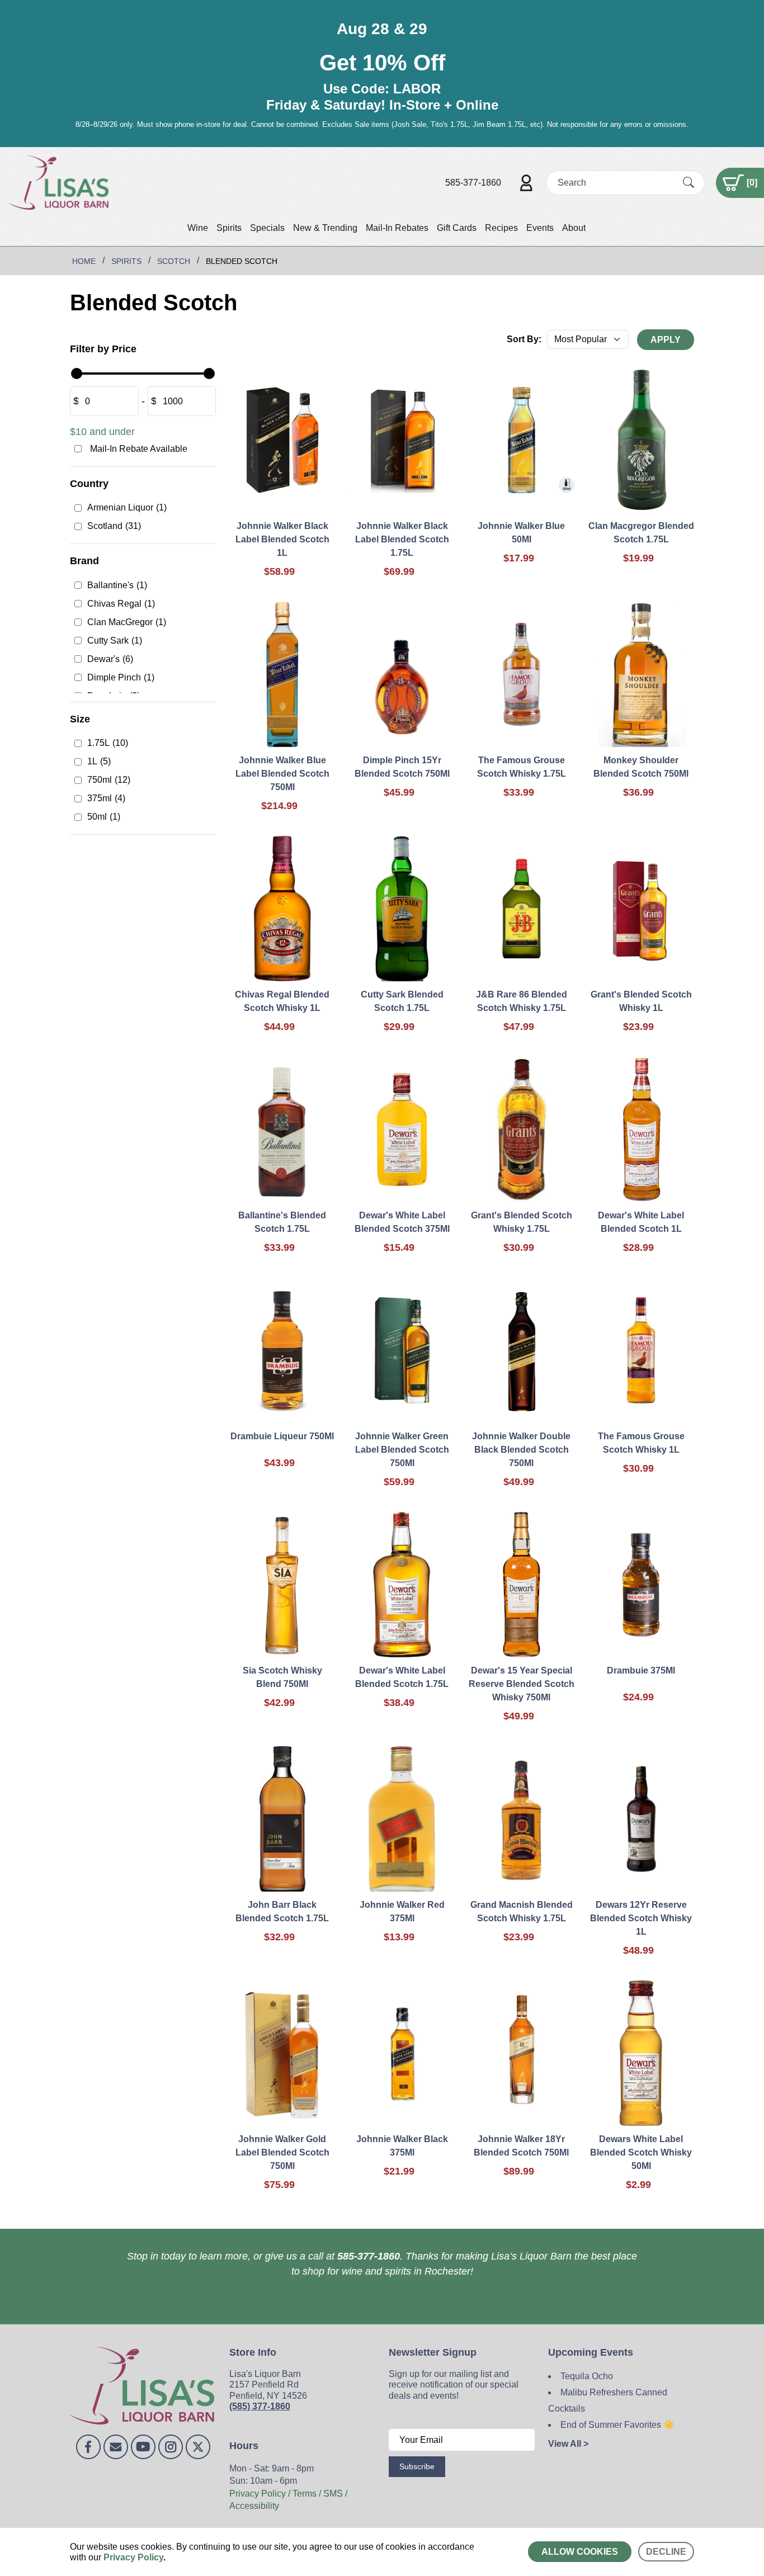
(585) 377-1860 (260, 2406)
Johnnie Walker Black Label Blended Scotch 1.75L (402, 539)
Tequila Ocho (587, 2376)
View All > (568, 2444)
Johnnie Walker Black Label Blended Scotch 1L (282, 539)
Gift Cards (457, 228)
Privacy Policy (133, 2557)
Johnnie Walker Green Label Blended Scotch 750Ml (402, 1450)
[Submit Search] (688, 182)
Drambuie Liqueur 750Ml (282, 1436)
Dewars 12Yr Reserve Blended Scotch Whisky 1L (641, 1918)
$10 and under (102, 432)
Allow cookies (580, 2552)
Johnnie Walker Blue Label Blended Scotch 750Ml (282, 774)
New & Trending (325, 228)
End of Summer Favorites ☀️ (617, 2425)
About (574, 228)
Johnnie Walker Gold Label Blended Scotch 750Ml (282, 2152)
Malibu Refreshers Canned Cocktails (608, 2400)
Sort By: (524, 339)
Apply (666, 340)
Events (540, 228)
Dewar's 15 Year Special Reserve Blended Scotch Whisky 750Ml (522, 1684)
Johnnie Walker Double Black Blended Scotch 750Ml (521, 1450)
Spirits (229, 228)
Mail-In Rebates (397, 228)
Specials (267, 228)
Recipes (501, 228)
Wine (198, 228)
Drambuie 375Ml (641, 1670)
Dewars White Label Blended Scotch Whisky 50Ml (641, 2152)
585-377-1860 (473, 183)
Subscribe (417, 2466)
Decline (666, 2552)
